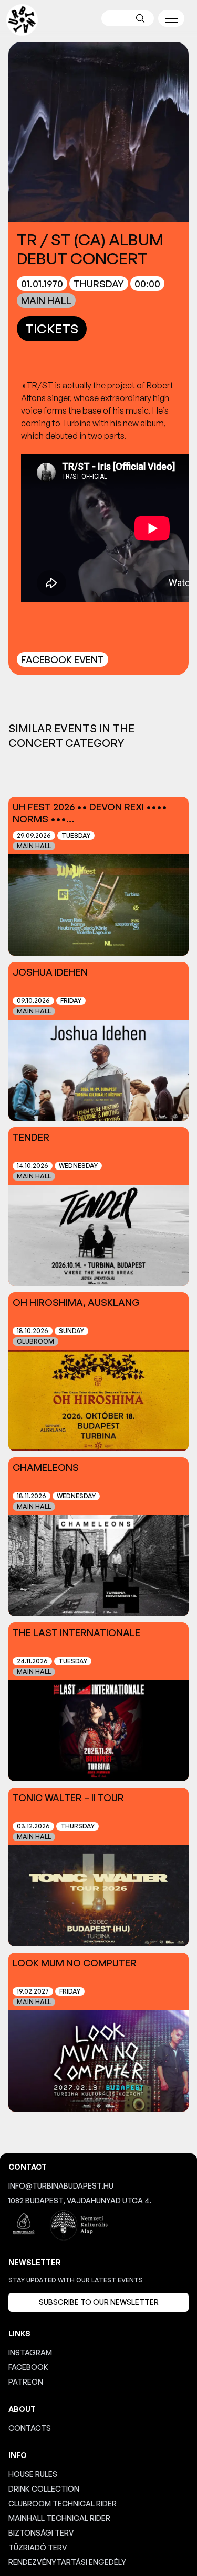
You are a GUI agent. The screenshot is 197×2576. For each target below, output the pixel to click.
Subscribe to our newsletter (99, 2302)
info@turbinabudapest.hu (61, 2186)
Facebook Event (63, 659)
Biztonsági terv (41, 2533)
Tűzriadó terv (38, 2547)
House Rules (33, 2474)
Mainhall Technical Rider (59, 2518)
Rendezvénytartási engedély (67, 2562)
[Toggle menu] (171, 18)
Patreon (26, 2382)
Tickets (52, 329)
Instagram (30, 2352)
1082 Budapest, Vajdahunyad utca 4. (80, 2200)
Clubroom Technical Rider (63, 2503)
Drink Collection (44, 2489)
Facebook (28, 2367)
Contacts (30, 2428)
